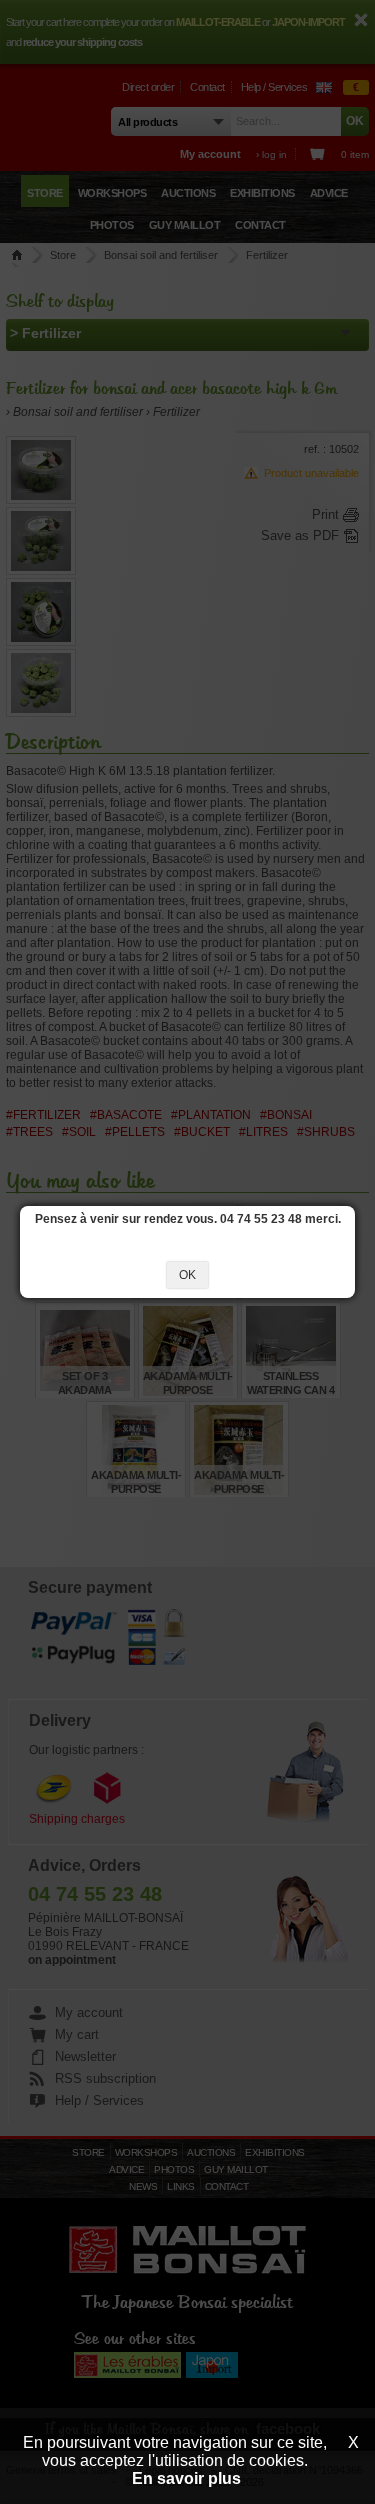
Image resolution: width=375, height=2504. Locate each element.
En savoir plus (186, 2478)
